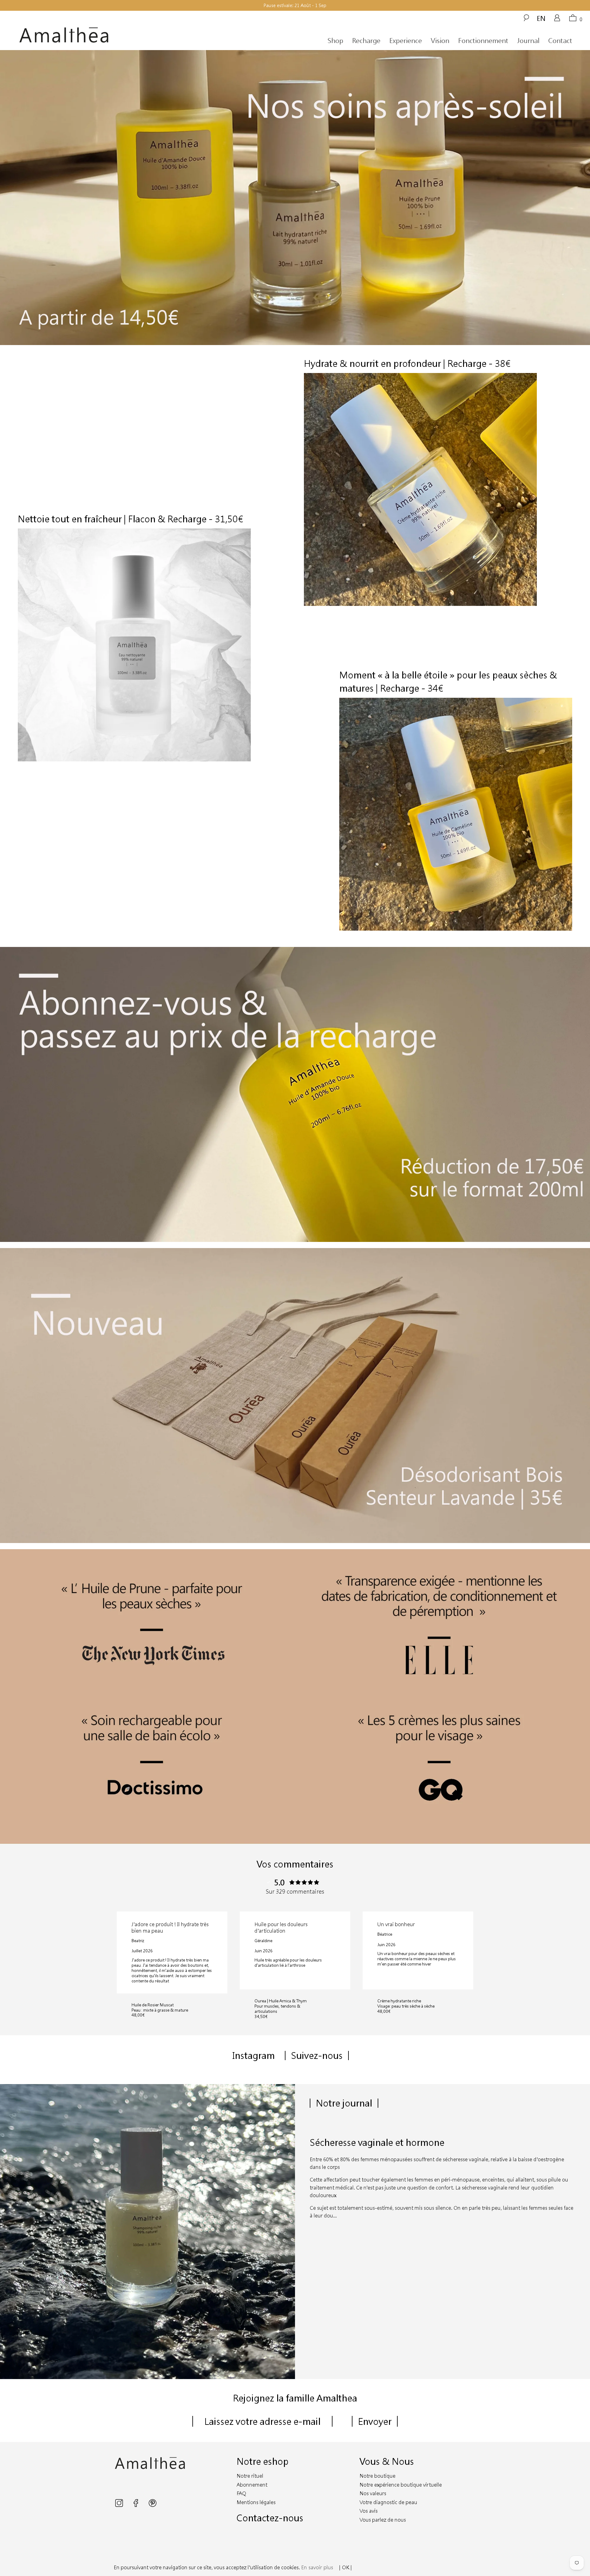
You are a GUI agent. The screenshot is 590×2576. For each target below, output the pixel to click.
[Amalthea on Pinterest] (153, 2505)
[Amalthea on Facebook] (136, 2505)
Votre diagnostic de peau (388, 2502)
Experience (406, 40)
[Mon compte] (557, 20)
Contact (560, 40)
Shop (335, 40)
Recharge (366, 40)
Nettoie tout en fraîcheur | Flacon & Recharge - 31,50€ (130, 519)
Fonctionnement (483, 40)
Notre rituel (250, 2476)
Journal (528, 40)
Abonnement (252, 2485)
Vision (440, 40)
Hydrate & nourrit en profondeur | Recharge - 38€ (407, 363)
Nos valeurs (373, 2493)
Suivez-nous (317, 2055)
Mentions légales (256, 2502)
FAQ (241, 2493)
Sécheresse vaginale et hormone (377, 2142)
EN (541, 18)
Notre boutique (378, 2476)
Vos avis (369, 2511)
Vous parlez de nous (383, 2520)
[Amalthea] (92, 35)
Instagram (254, 2055)
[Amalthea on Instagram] (120, 2505)
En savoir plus (317, 2567)
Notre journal (344, 2103)
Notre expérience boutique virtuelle (401, 2485)
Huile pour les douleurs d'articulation (281, 1927)
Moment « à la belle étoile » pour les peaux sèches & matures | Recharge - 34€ (448, 681)
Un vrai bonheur (396, 1924)
